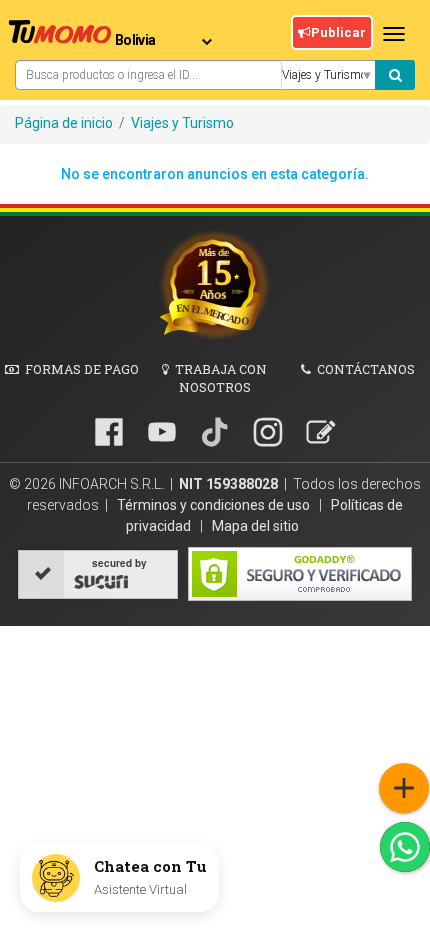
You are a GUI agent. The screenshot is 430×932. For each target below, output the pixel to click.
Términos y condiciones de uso (215, 505)
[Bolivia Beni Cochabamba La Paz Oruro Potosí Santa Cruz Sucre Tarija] (167, 33)
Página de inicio (64, 123)
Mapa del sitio (255, 526)
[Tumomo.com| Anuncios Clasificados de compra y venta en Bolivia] (60, 35)
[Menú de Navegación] (404, 788)
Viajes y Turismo (182, 123)
